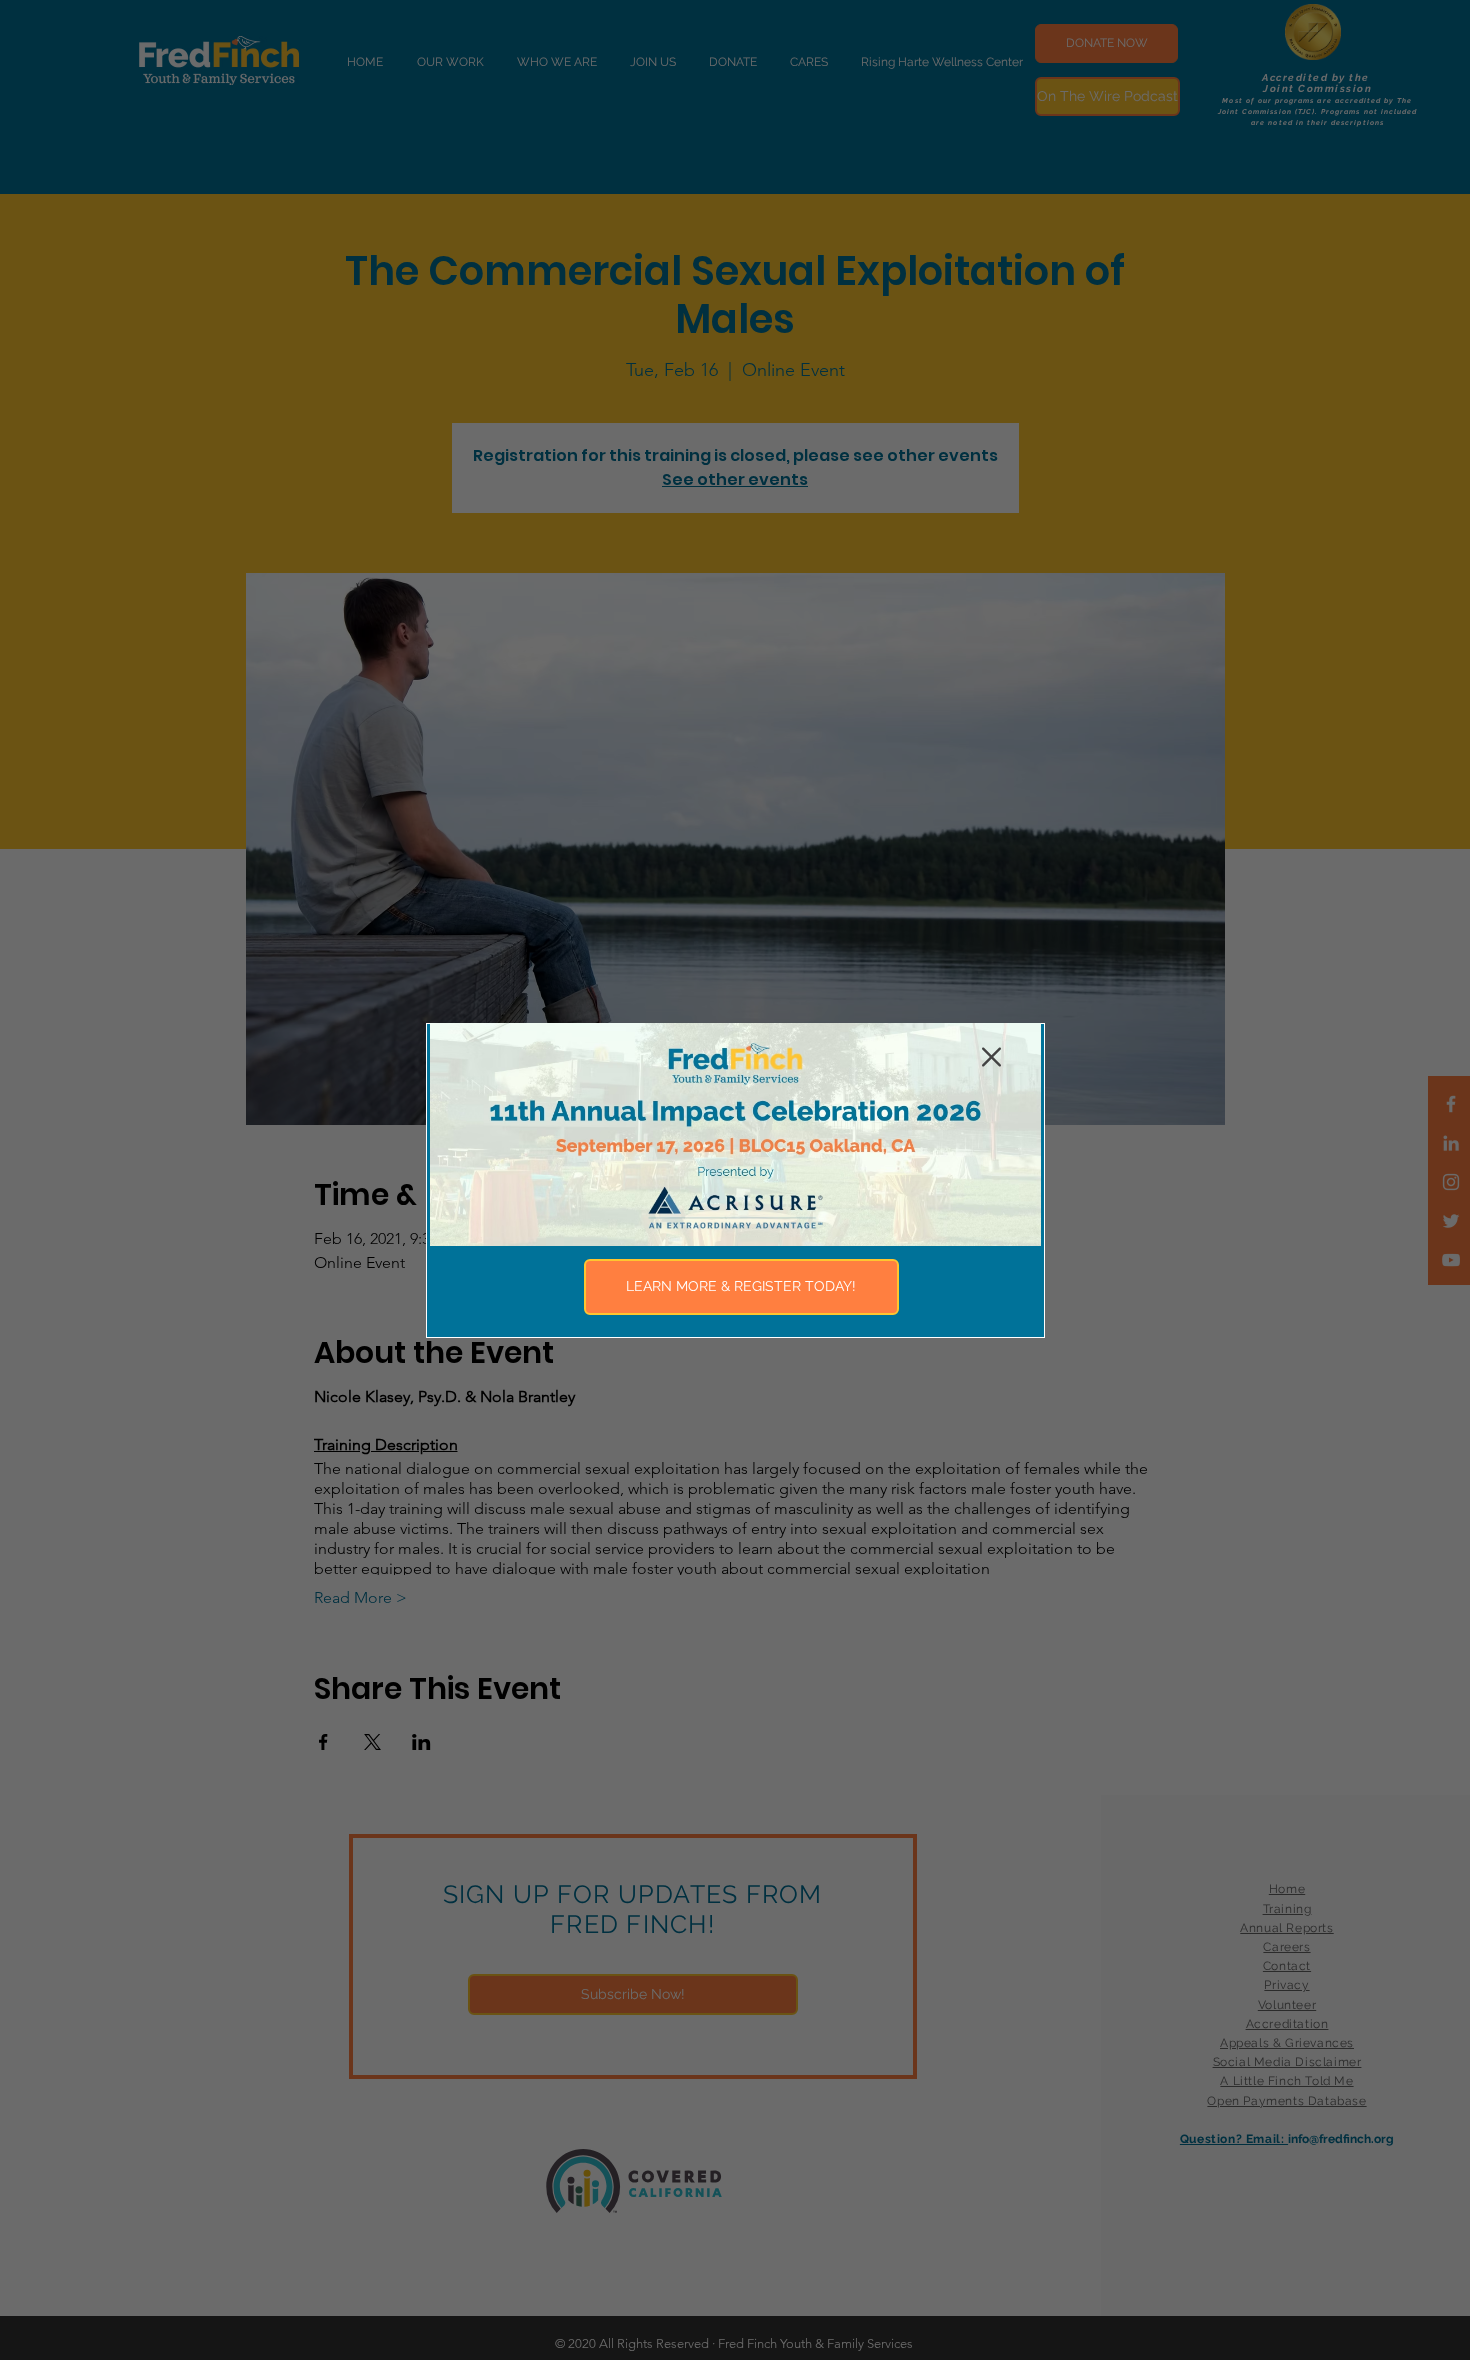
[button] (991, 1057)
